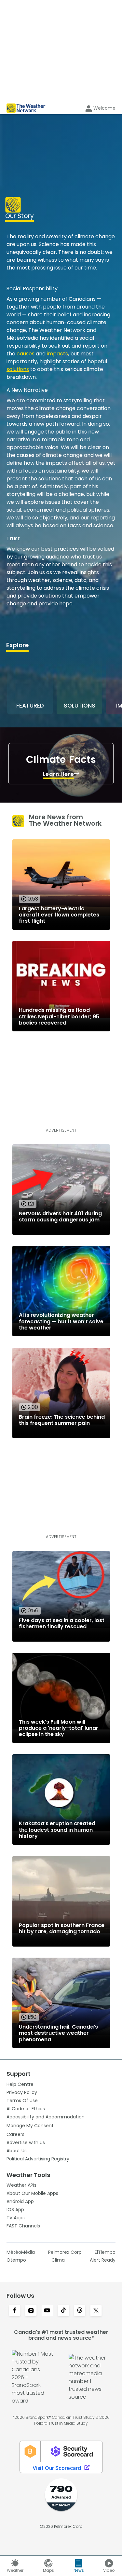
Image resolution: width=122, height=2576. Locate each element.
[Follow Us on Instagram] (31, 2311)
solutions (18, 369)
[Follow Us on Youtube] (47, 2311)
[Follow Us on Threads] (80, 2311)
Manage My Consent (30, 2126)
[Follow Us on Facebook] (15, 2311)
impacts (57, 354)
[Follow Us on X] (96, 2311)
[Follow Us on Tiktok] (63, 2311)
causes (26, 354)
